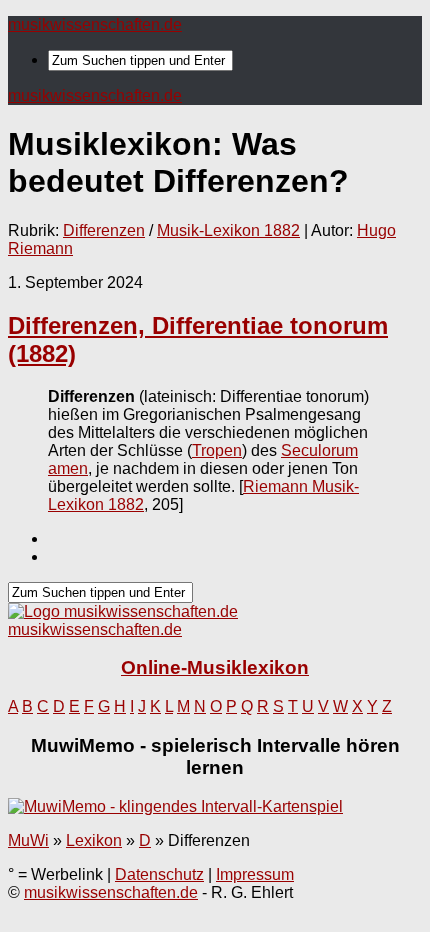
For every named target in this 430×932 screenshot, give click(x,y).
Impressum (255, 874)
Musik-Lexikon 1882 (228, 230)
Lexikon (94, 840)
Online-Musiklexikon (215, 667)
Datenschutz (159, 874)
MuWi (28, 840)
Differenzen (104, 230)
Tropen (217, 450)
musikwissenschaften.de (95, 24)
